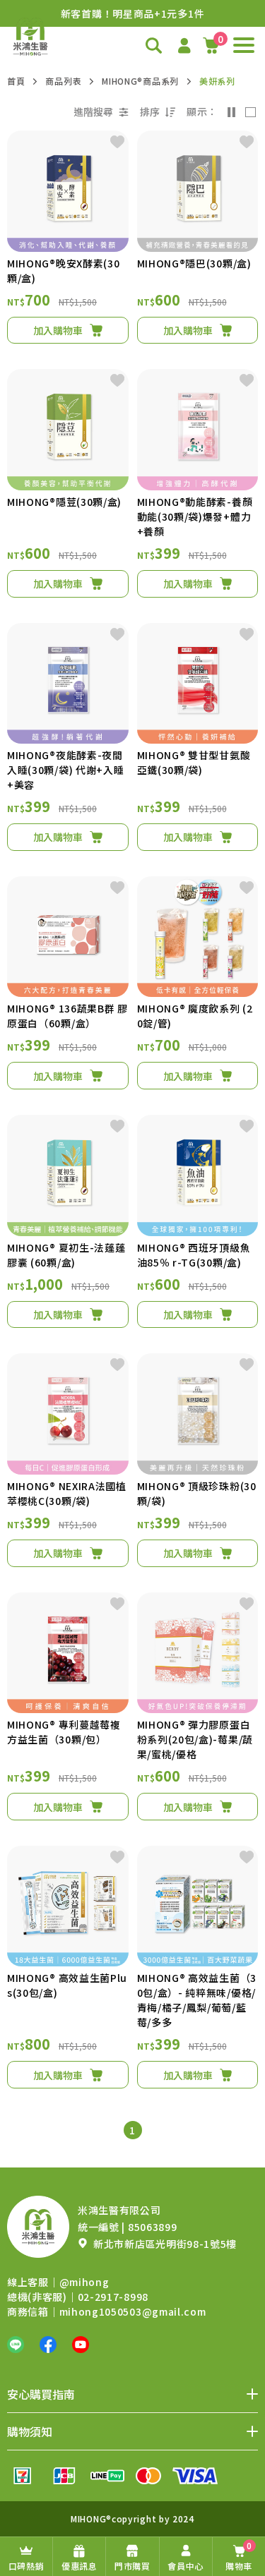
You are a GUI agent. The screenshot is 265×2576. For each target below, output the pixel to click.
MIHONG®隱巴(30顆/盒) (194, 263)
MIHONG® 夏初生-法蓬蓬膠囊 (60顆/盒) (66, 1255)
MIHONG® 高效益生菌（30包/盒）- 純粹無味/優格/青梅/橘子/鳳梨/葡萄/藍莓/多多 (197, 2000)
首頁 (16, 81)
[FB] (48, 2345)
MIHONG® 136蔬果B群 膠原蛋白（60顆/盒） (67, 1016)
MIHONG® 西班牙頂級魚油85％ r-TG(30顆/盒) (194, 1255)
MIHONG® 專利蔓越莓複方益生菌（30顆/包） (64, 1732)
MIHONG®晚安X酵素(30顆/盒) (64, 271)
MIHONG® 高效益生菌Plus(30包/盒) (67, 1985)
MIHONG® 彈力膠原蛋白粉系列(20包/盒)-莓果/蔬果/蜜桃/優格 (195, 1739)
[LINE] (16, 2345)
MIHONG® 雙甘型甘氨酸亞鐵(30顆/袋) (194, 762)
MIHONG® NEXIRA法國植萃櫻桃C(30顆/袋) (67, 1493)
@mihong (84, 2282)
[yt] (81, 2345)
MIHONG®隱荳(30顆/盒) (64, 502)
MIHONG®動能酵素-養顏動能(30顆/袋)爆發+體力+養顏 (195, 516)
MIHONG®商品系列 (140, 81)
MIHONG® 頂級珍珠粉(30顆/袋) (197, 1493)
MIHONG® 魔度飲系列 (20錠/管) (195, 1016)
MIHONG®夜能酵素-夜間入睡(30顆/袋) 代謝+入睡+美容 (66, 770)
